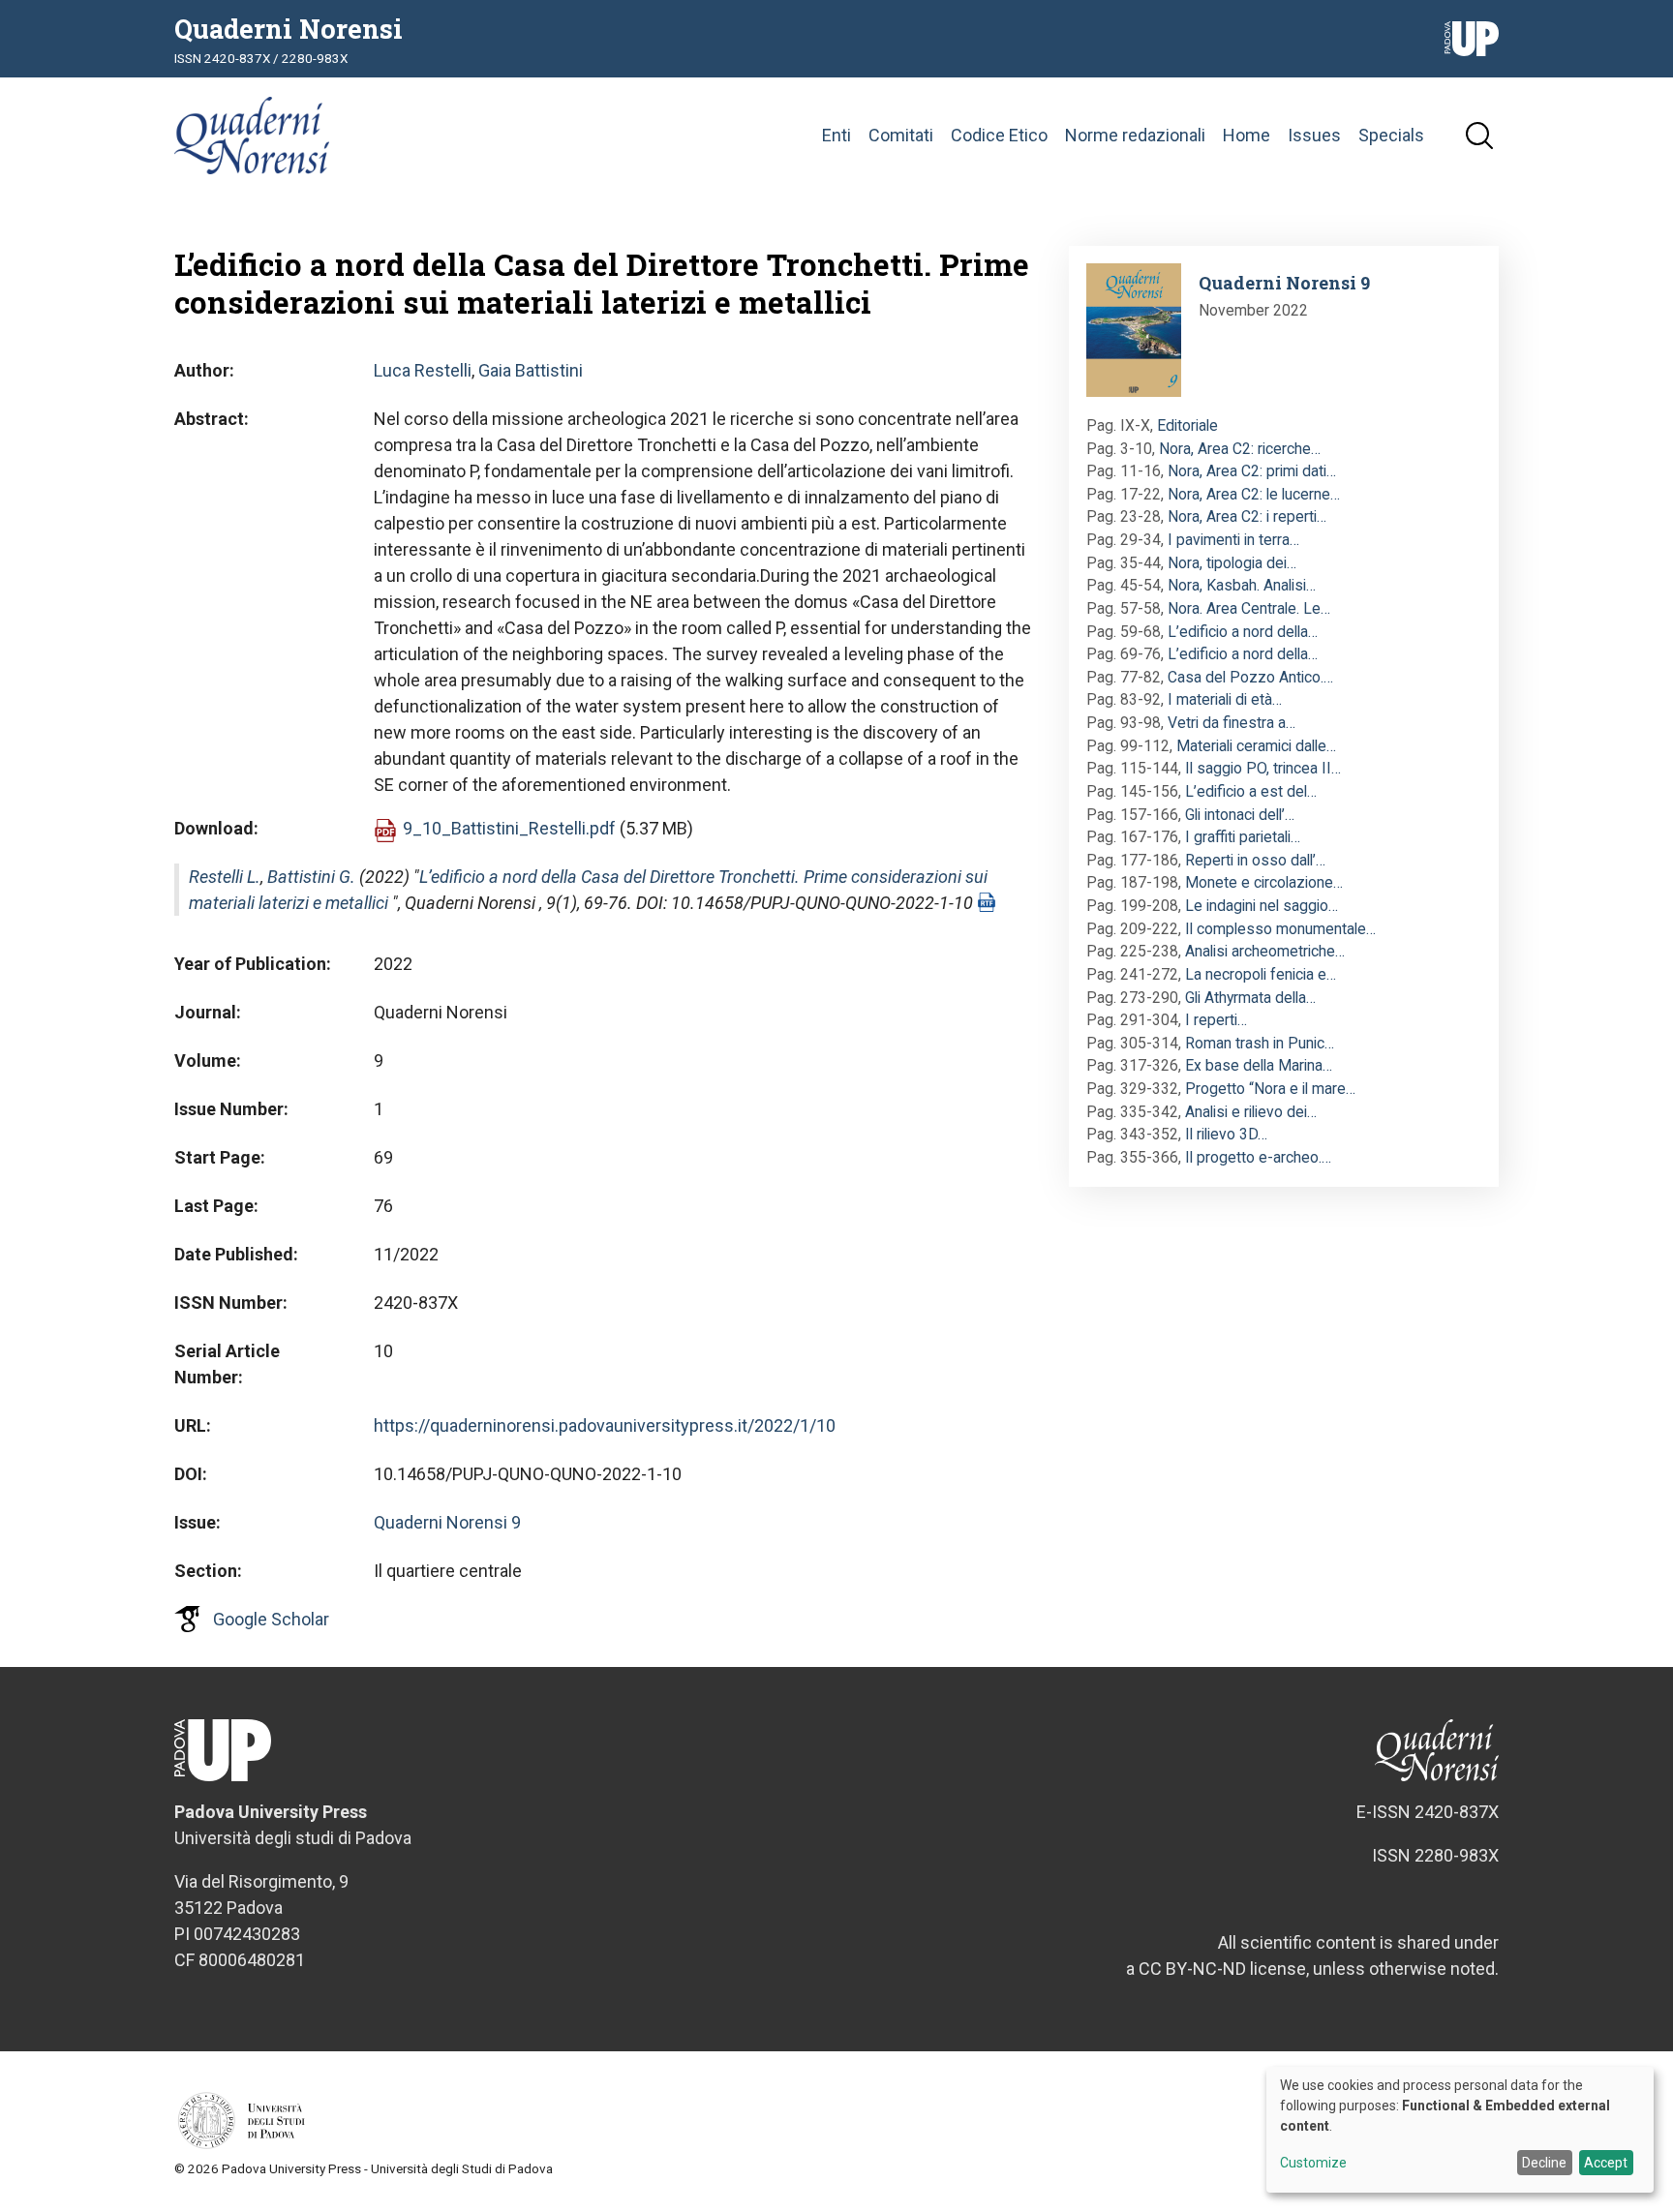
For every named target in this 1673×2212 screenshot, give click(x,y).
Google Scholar (271, 1619)
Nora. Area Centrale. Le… (1249, 608)
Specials (1391, 135)
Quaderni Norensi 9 (447, 1522)
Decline (1544, 2163)
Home (1247, 135)
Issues (1314, 135)
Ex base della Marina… (1259, 1065)
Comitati (901, 135)
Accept (1606, 2163)
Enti (836, 135)
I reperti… (1216, 1020)
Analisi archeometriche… (1265, 951)
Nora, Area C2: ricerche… (1240, 449)
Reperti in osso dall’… (1255, 860)
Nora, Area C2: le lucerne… (1254, 494)
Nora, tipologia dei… (1232, 563)
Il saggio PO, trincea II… (1263, 768)
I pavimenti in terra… (1233, 540)
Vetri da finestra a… (1232, 723)
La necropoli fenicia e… (1261, 974)
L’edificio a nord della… (1243, 632)
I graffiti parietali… (1243, 837)
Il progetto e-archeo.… (1258, 1157)
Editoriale (1187, 425)
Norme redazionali (1135, 135)
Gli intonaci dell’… (1240, 815)
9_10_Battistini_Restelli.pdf (509, 828)
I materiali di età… (1225, 699)
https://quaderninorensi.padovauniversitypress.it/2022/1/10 (605, 1425)
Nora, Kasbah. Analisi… (1242, 585)
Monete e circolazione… (1264, 882)
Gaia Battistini (531, 370)
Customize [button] (1313, 2163)
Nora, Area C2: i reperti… (1247, 516)
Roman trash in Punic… (1260, 1043)
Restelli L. (225, 877)
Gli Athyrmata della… (1250, 998)
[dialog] (1460, 2130)
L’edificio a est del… (1251, 791)
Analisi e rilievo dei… (1251, 1112)
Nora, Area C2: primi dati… (1252, 471)
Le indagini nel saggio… (1262, 906)
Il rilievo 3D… (1226, 1134)
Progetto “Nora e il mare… (1270, 1089)
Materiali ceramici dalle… (1256, 746)
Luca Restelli (423, 370)
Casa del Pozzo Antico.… (1250, 677)
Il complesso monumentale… (1280, 929)
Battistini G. (311, 877)
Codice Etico (999, 135)
